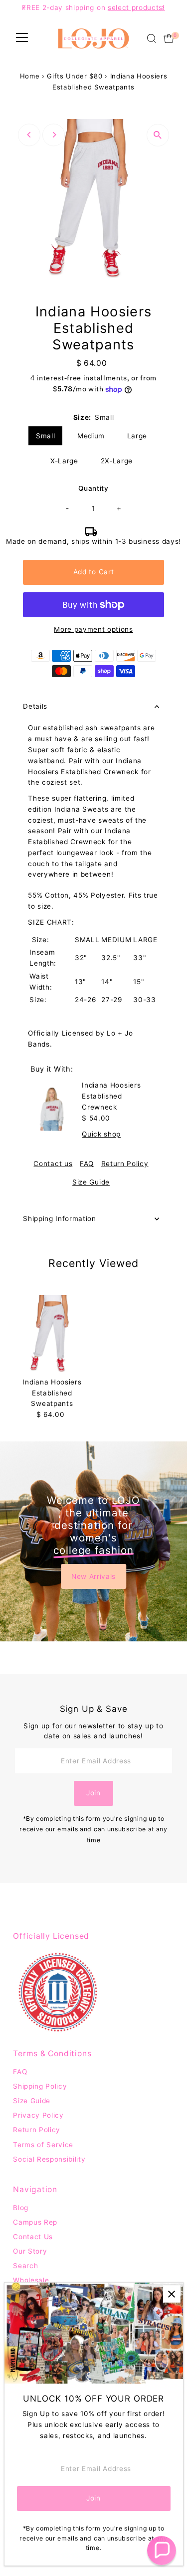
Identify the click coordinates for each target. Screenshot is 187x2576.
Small (45, 436)
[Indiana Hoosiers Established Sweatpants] (52, 1334)
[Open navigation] (22, 38)
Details (35, 706)
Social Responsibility (49, 2159)
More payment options (93, 629)
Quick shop (101, 1135)
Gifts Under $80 (75, 76)
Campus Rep (35, 2222)
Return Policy (125, 1164)
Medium (91, 436)
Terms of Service (43, 2145)
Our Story (30, 2251)
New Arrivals (93, 1576)
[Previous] (29, 135)
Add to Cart (93, 572)
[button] (162, 2551)
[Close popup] (172, 2294)
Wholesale (31, 2280)
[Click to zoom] (158, 135)
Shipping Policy (40, 2086)
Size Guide (91, 1183)
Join (93, 1793)
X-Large (64, 461)
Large (137, 436)
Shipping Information (60, 1219)
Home (30, 76)
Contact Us (33, 2237)
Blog (21, 2208)
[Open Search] (152, 38)
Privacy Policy (38, 2115)
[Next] (54, 135)
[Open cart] (169, 38)
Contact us (53, 1164)
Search (25, 2266)
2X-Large (117, 461)
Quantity (93, 488)
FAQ (87, 1164)
